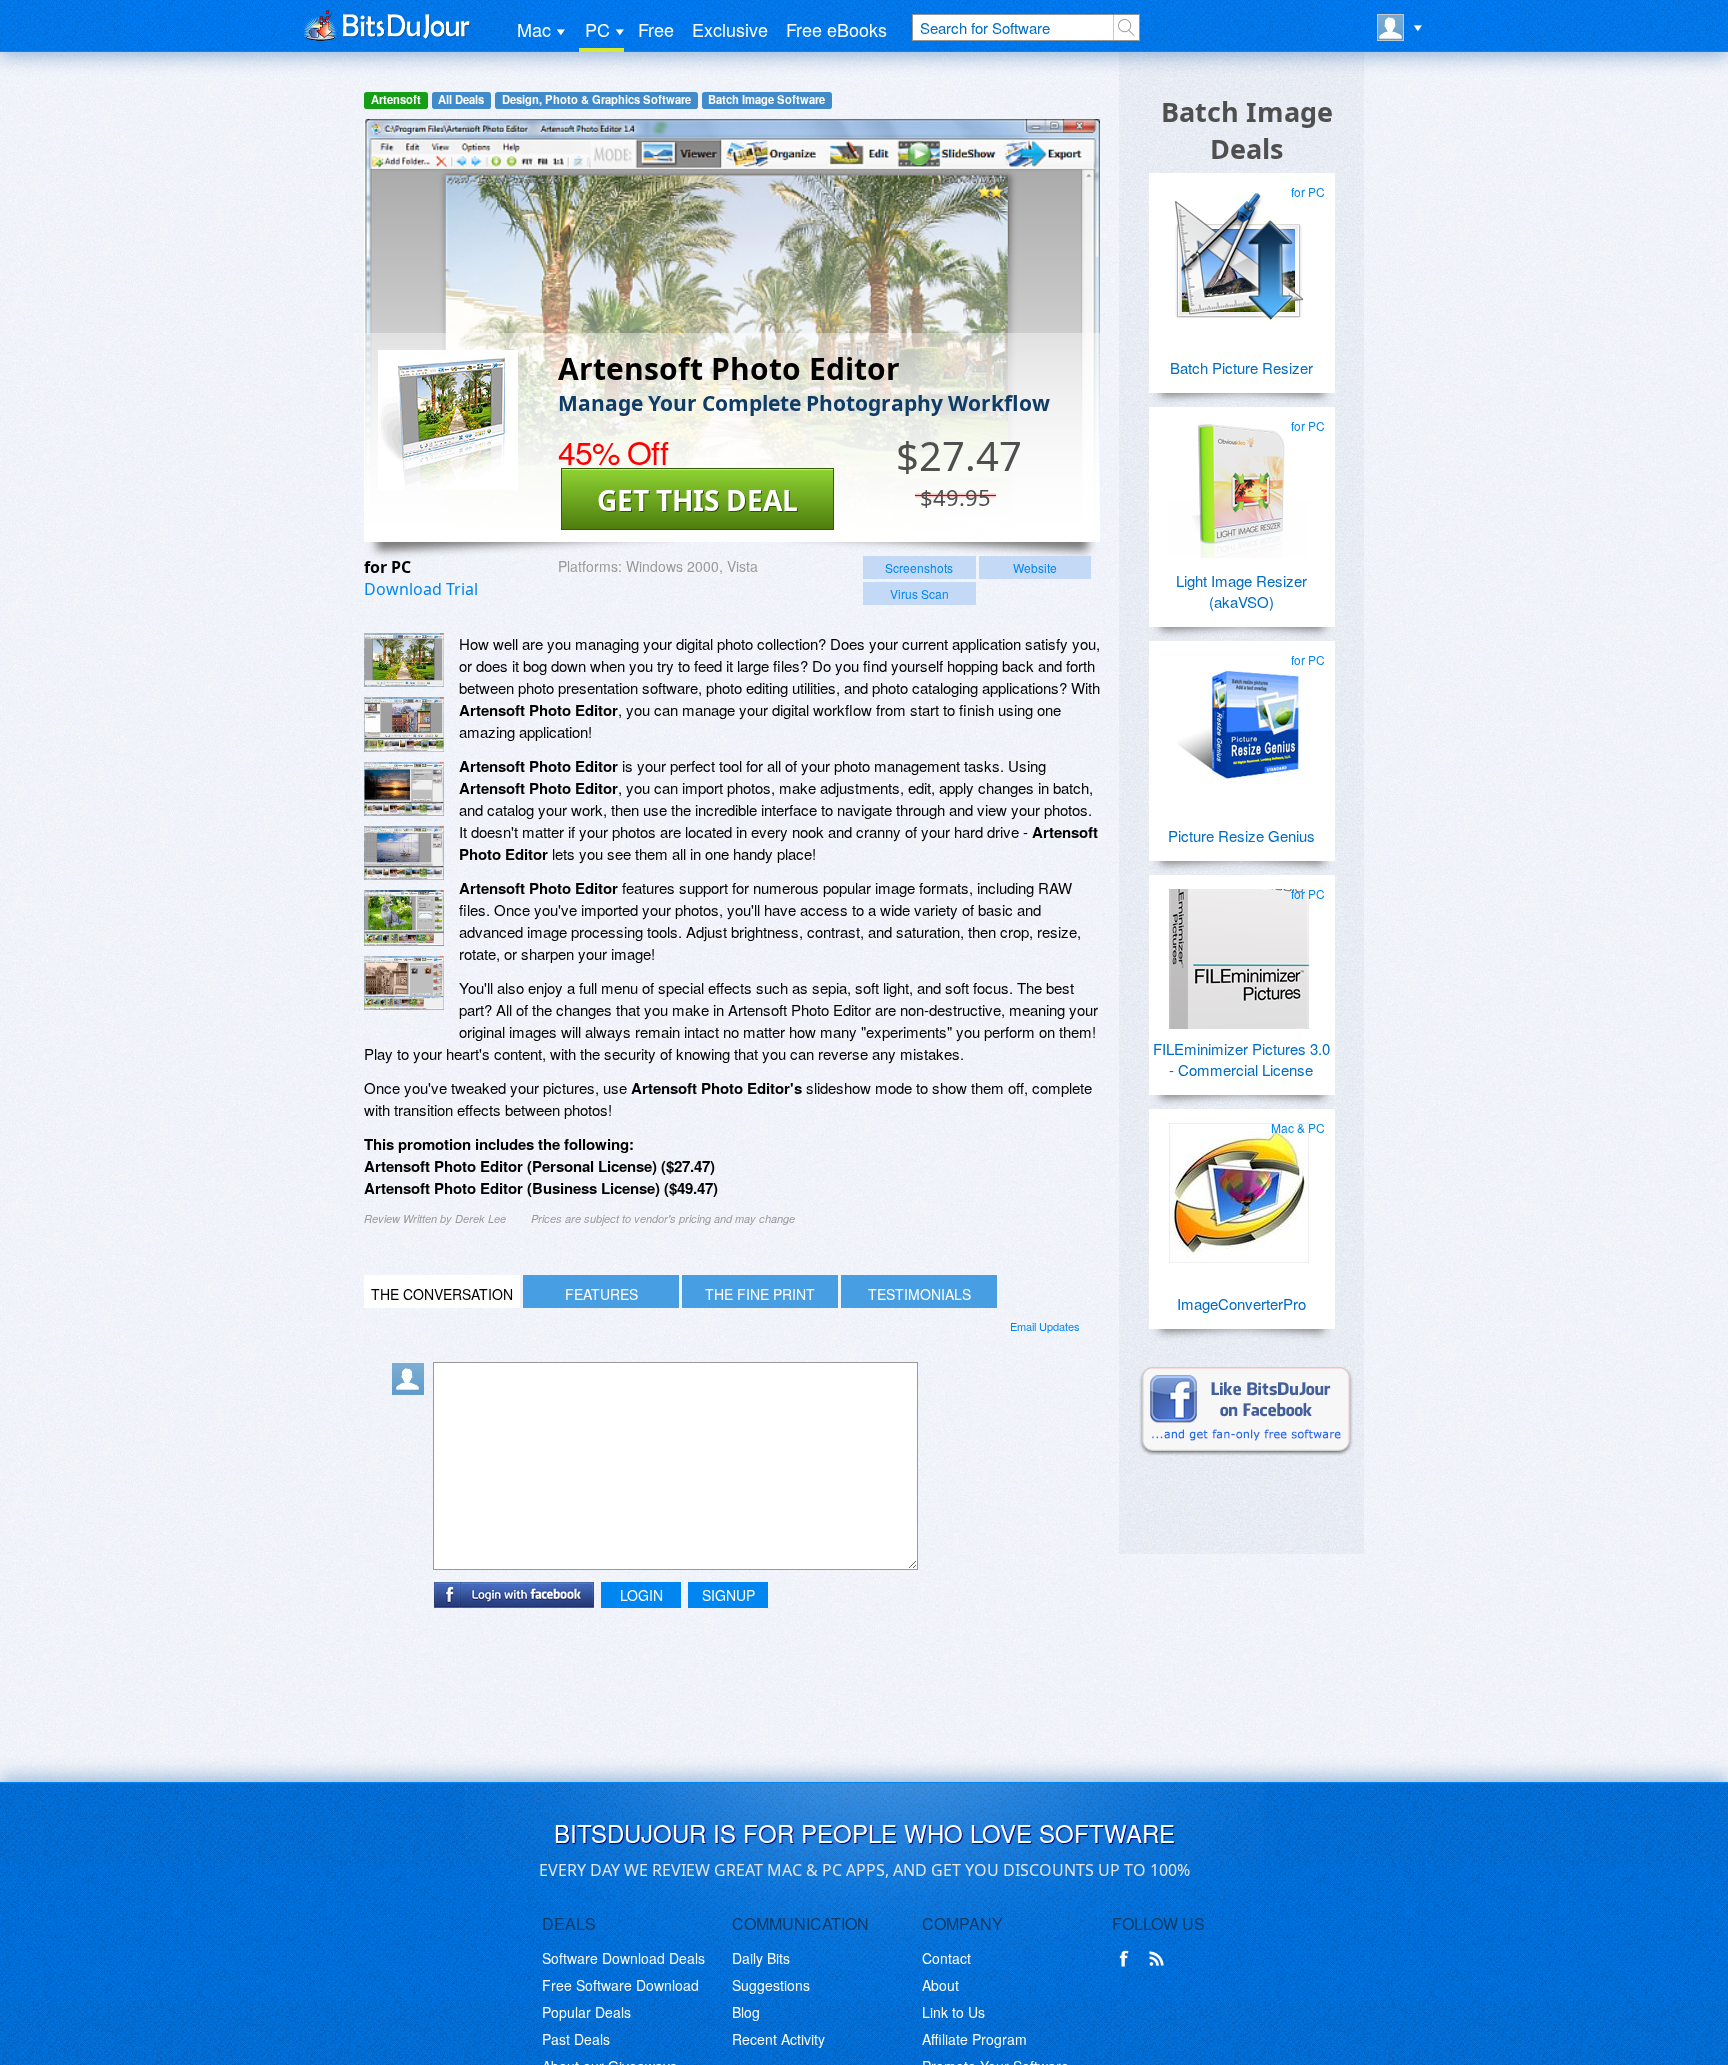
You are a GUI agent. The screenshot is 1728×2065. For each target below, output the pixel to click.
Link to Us (953, 2012)
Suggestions (771, 1985)
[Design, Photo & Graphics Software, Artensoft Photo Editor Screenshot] (404, 983)
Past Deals (576, 2039)
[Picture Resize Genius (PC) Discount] (1239, 717)
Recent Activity (778, 2039)
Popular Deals (586, 2012)
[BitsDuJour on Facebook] (1128, 1959)
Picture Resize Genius (1241, 835)
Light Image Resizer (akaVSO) (1241, 591)
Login (641, 1595)
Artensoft (396, 99)
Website (1035, 567)
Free (656, 29)
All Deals (461, 99)
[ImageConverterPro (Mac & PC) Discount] (1239, 1185)
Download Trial (421, 589)
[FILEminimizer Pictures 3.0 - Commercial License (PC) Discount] (1239, 951)
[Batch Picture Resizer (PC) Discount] (1239, 249)
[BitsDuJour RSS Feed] (1160, 1959)
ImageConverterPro (1241, 1303)
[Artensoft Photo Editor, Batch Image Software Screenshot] (404, 789)
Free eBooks (836, 29)
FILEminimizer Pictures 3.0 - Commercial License (1241, 1059)
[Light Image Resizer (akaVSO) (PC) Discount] (1239, 483)
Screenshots (919, 567)
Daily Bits (761, 1958)
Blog (746, 2012)
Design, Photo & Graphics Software (596, 99)
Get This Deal (697, 500)
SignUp (728, 1595)
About (940, 1985)
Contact (946, 1958)
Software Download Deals (623, 1958)
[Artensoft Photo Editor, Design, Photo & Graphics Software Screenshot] (404, 853)
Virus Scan (919, 593)
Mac (534, 29)
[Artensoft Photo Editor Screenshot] (404, 660)
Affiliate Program (974, 2039)
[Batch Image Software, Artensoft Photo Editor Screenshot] (404, 918)
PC (597, 29)
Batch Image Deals (1247, 130)
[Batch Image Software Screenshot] (404, 724)
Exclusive (730, 29)
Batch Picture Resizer (1241, 367)
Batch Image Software (766, 99)
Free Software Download (620, 1985)
